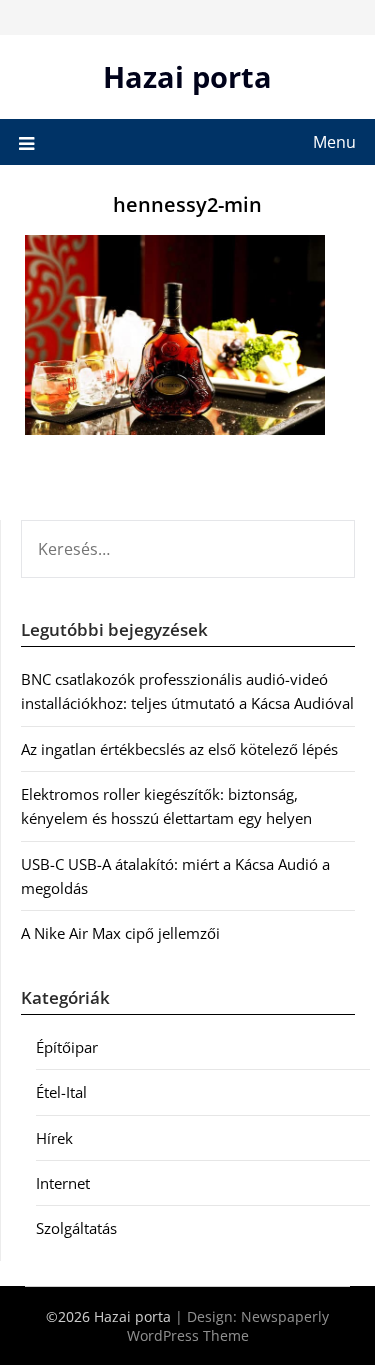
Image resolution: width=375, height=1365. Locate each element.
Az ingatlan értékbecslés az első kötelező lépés (179, 749)
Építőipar (67, 1047)
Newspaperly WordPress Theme (228, 1326)
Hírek (54, 1138)
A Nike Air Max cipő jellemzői (120, 933)
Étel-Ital (61, 1092)
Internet (63, 1183)
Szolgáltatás (76, 1228)
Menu (334, 142)
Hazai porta (187, 76)
